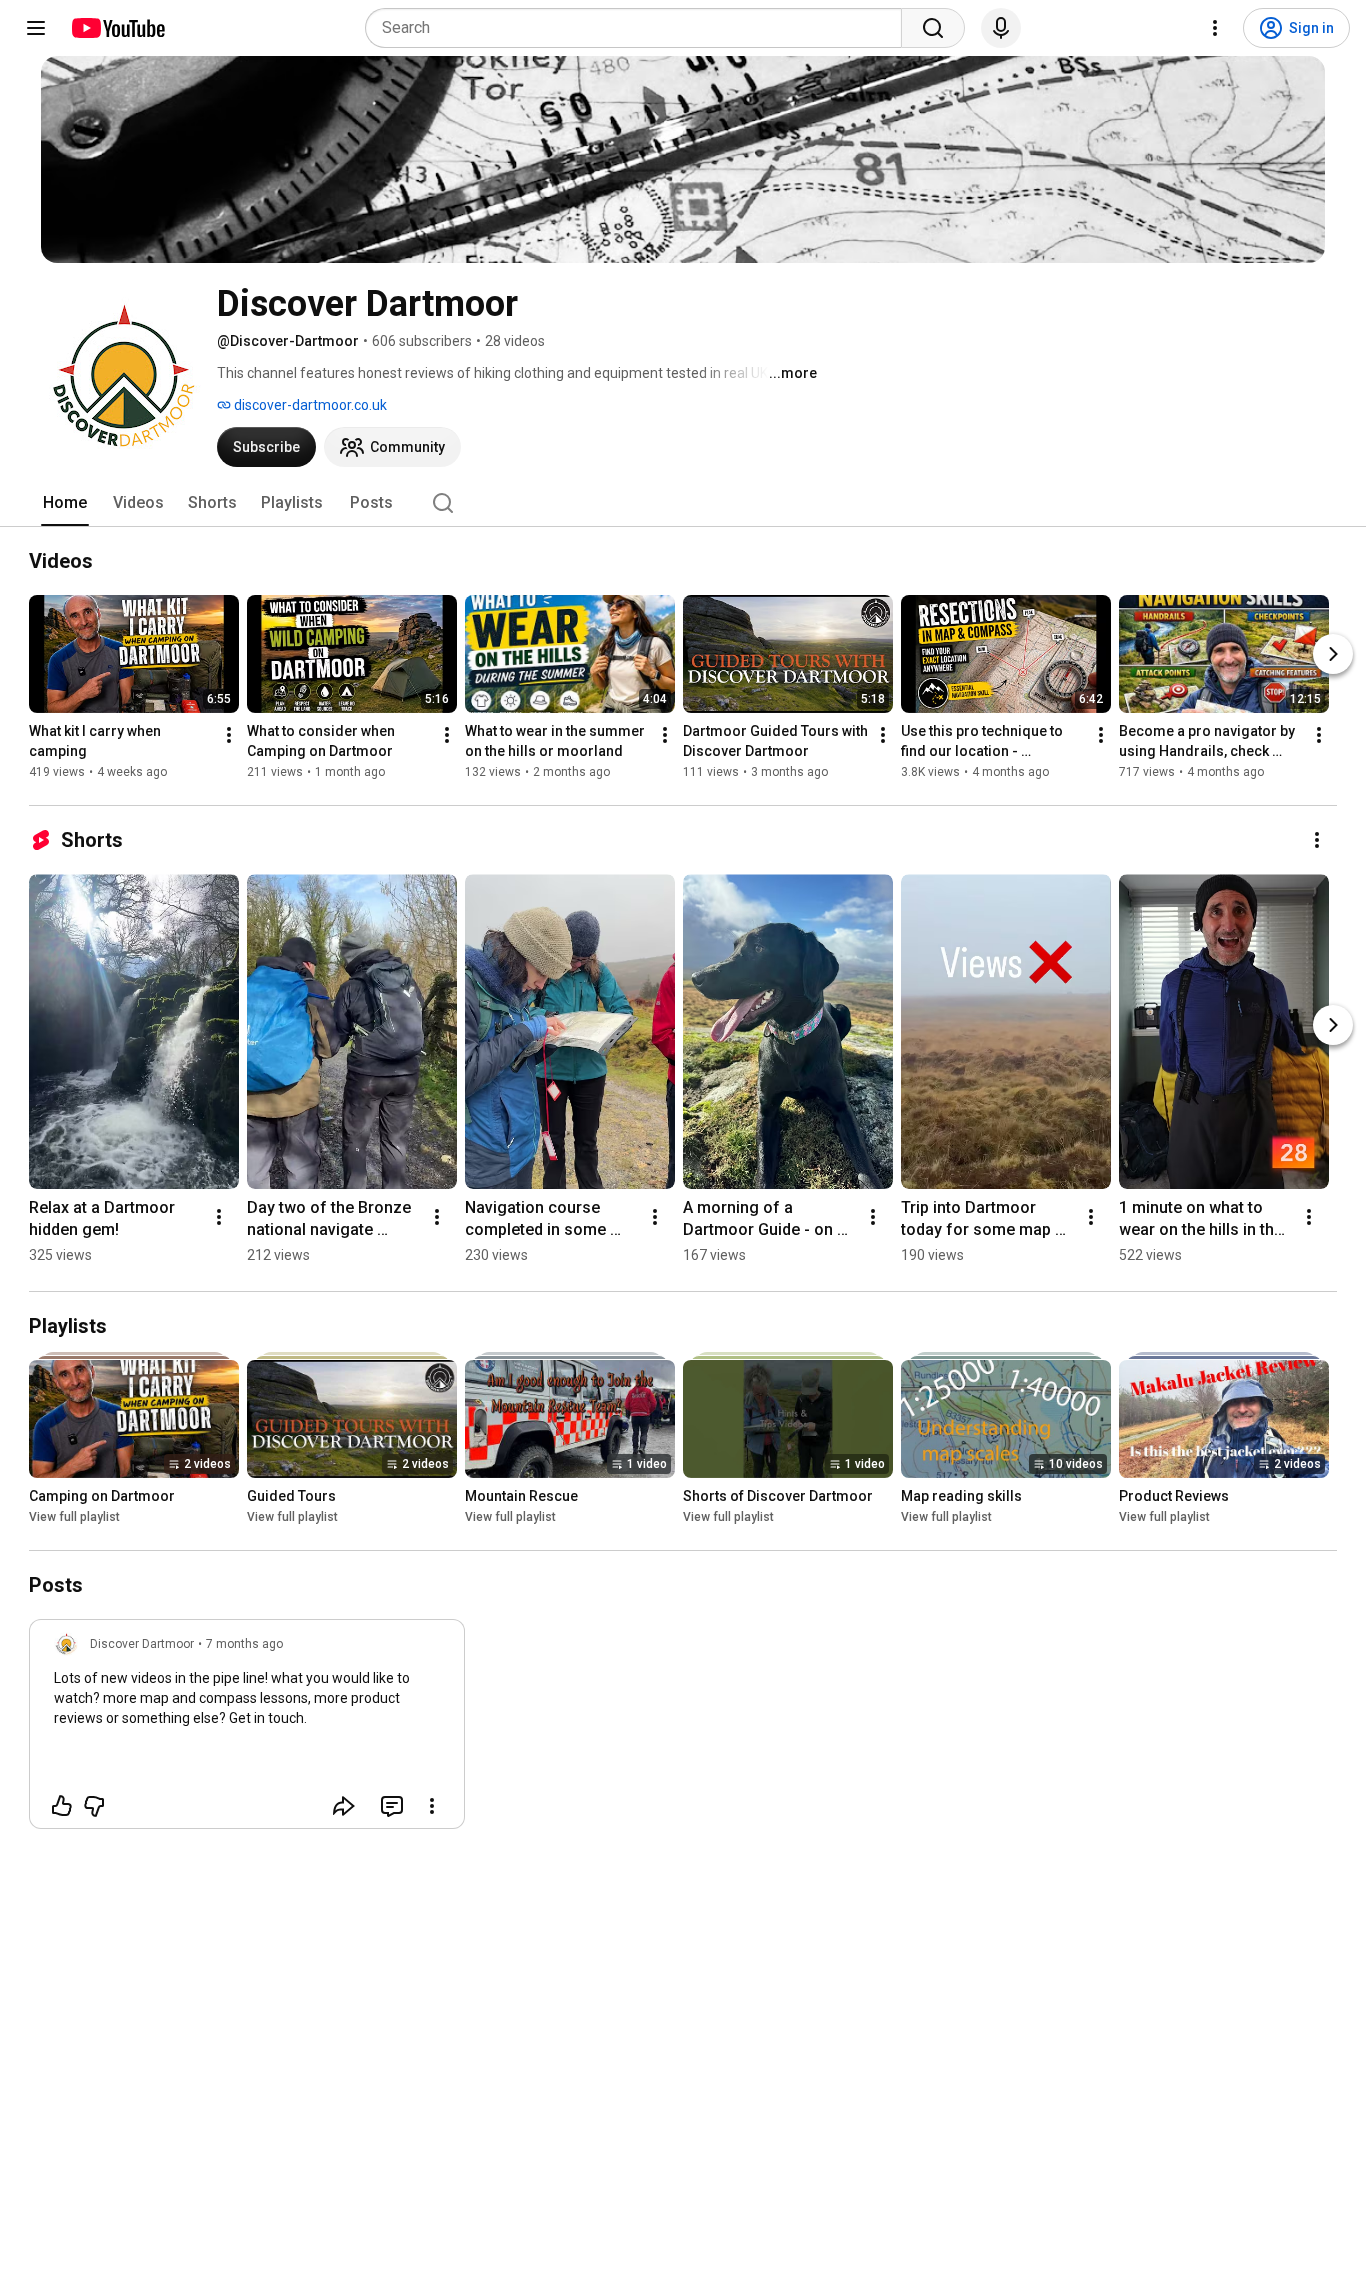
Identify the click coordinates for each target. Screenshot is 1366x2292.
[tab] (65, 503)
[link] (247, 1730)
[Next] (1333, 654)
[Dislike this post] (94, 1806)
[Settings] (1215, 28)
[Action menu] (432, 1806)
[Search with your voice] (1001, 28)
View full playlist (74, 1517)
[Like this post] (62, 1806)
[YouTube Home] (117, 28)
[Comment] (392, 1806)
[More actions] (229, 735)
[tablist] (683, 503)
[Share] (344, 1806)
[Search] (933, 28)
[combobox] (639, 28)
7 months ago (244, 1644)
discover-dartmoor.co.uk (309, 405)
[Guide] (36, 28)
